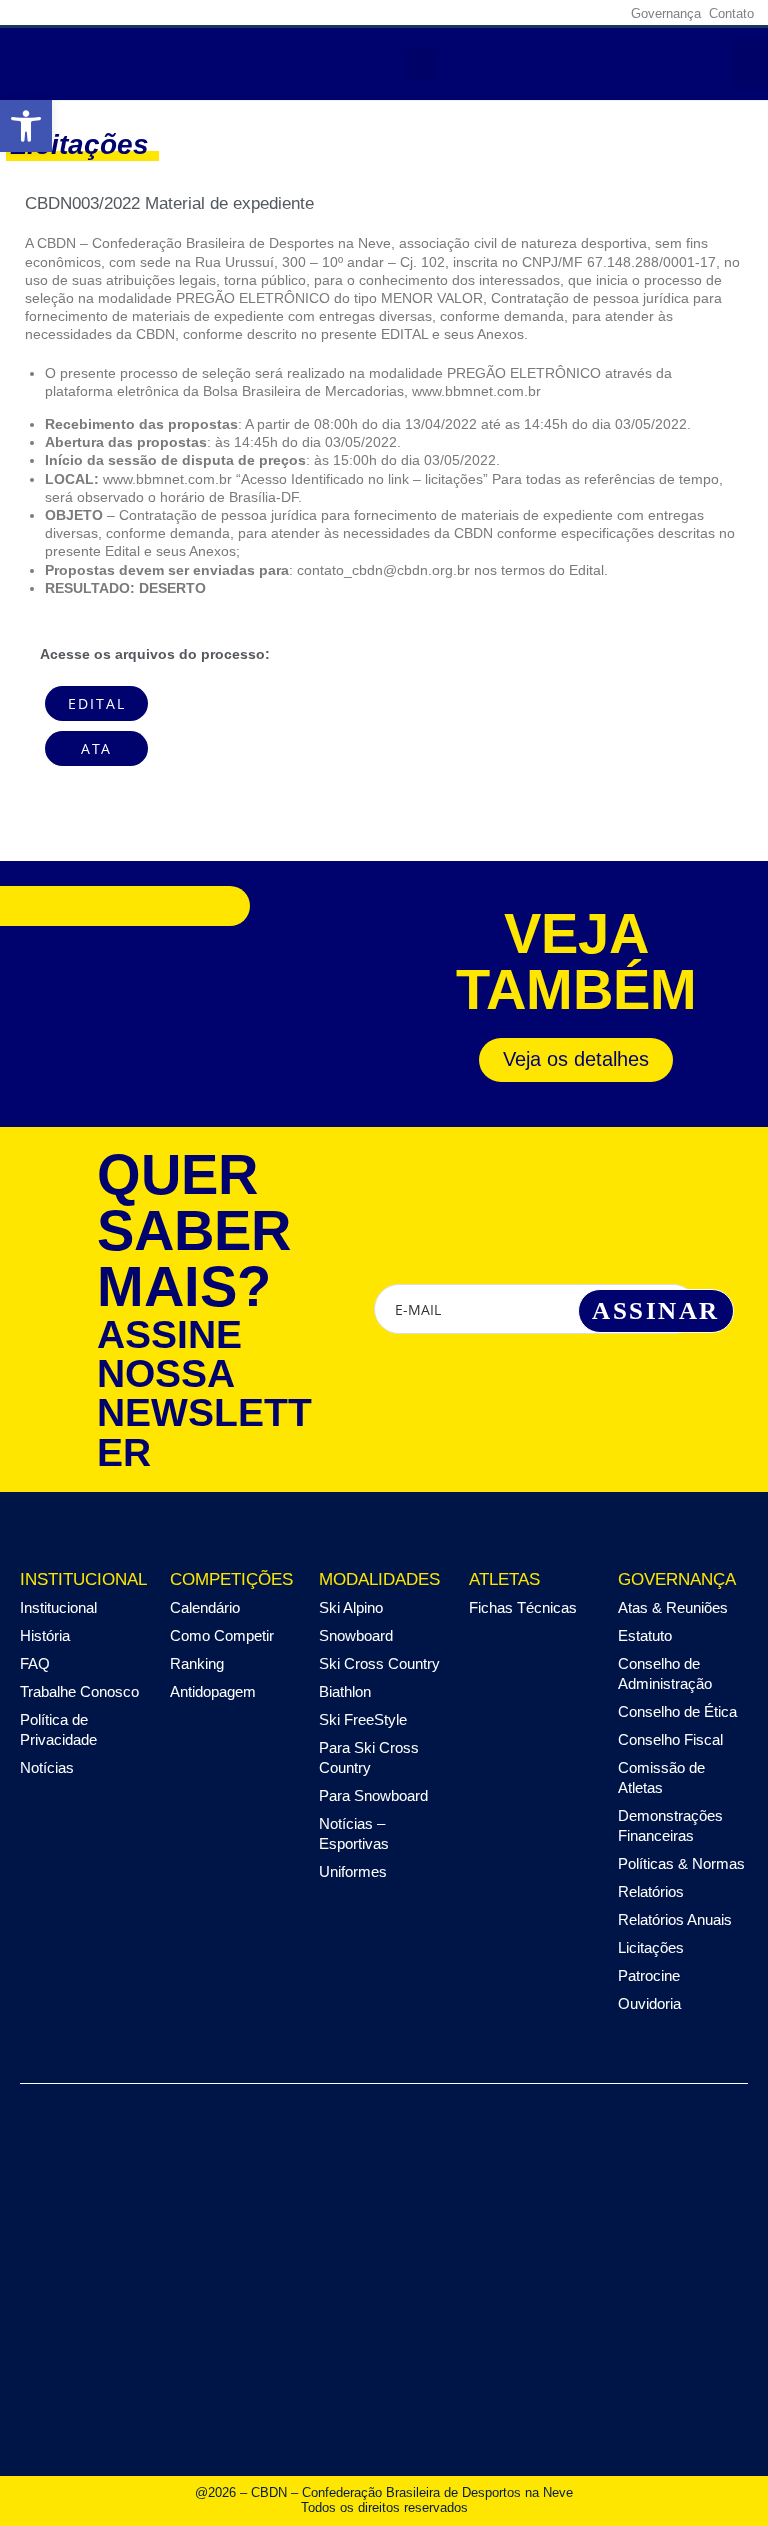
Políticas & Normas (681, 1863)
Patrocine (649, 1975)
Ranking (197, 1663)
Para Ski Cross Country (369, 1757)
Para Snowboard (373, 1795)
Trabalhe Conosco (79, 1691)
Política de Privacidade (58, 1729)
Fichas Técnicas (523, 1607)
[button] (420, 64)
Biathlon (345, 1691)
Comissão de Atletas (661, 1777)
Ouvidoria (649, 2003)
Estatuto (645, 1635)
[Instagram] (510, 13)
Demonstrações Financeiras (670, 1825)
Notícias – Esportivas (354, 1833)
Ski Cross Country (379, 1663)
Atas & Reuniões (673, 1607)
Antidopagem (213, 1691)
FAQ (35, 1663)
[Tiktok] (603, 13)
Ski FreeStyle (363, 1719)
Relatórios (651, 1891)
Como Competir (222, 1635)
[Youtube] (572, 13)
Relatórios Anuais (675, 1919)
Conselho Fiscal (670, 1739)
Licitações (651, 1947)
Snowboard (356, 1635)
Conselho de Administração (665, 1673)
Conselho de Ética (677, 1711)
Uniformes (353, 1871)
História (45, 1635)
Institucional (58, 1607)
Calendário (205, 1607)
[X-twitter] (541, 13)
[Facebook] (479, 13)
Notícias (47, 1767)
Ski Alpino (351, 1607)
